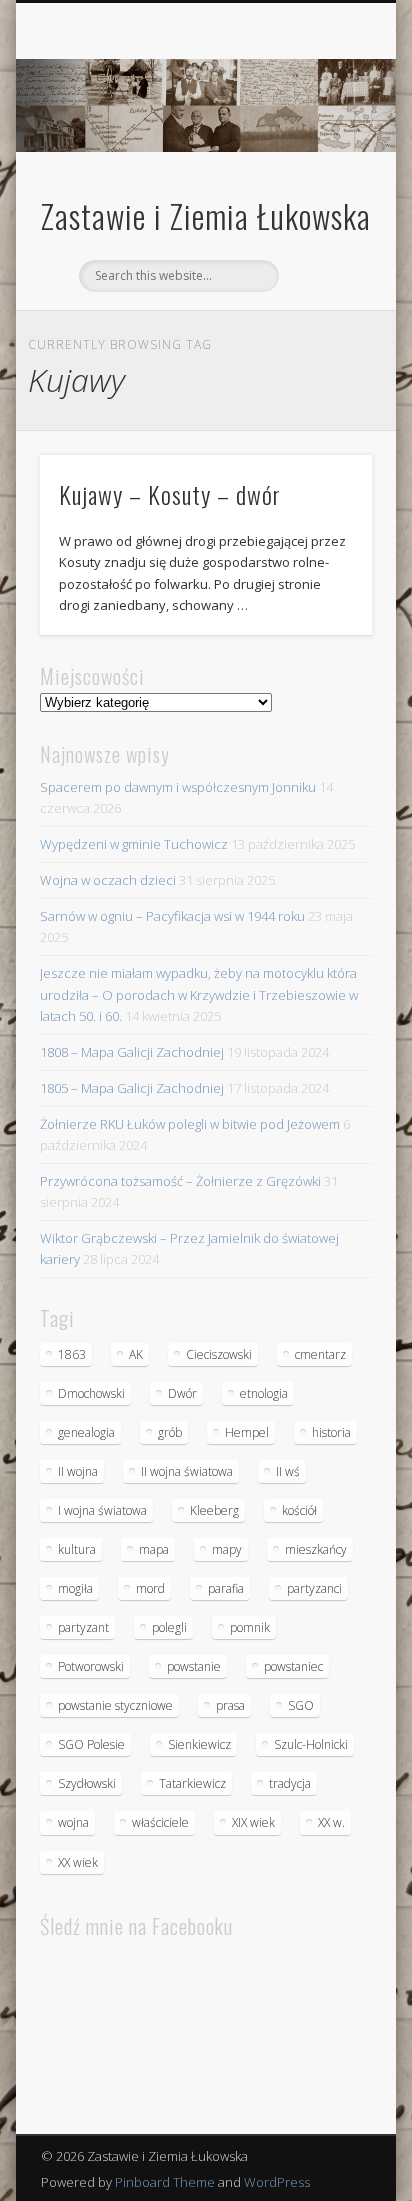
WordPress (277, 2182)
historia (331, 1432)
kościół (299, 1510)
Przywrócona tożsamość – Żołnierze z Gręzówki (180, 1181)
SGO (301, 1705)
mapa (154, 1549)
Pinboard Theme (165, 2182)
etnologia (264, 1393)
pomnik (250, 1627)
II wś (288, 1471)
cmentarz (320, 1354)
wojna (73, 1822)
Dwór (182, 1393)
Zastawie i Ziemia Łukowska (206, 215)
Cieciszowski (219, 1354)
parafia (226, 1588)
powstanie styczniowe (115, 1705)
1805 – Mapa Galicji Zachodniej (132, 1088)
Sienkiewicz (199, 1744)
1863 (72, 1354)
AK (136, 1354)
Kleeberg (214, 1510)
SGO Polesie (91, 1744)
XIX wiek (253, 1822)
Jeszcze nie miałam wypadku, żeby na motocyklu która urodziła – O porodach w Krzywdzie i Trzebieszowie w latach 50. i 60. (199, 994)
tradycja (290, 1783)
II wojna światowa (187, 1471)
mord (150, 1588)
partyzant (83, 1627)
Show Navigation (323, 179)
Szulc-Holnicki (311, 1744)
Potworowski (91, 1666)
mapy (227, 1549)
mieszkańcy (316, 1549)
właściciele (160, 1822)
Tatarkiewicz (192, 1783)
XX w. (331, 1822)
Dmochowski (91, 1393)
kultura (77, 1549)
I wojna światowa (102, 1510)
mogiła (75, 1588)
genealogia (86, 1432)
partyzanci (314, 1588)
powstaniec (293, 1666)
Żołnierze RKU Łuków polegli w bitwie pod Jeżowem (190, 1124)
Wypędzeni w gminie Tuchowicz (134, 844)
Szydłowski (87, 1783)
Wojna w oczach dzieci (108, 880)
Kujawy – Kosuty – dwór (170, 494)
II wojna (78, 1471)
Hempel (247, 1432)
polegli (169, 1627)
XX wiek (78, 1862)
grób (170, 1432)
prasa (230, 1705)
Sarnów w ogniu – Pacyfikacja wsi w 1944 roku (172, 916)
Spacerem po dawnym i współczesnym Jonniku (178, 787)
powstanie (194, 1666)
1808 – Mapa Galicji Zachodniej (132, 1052)
